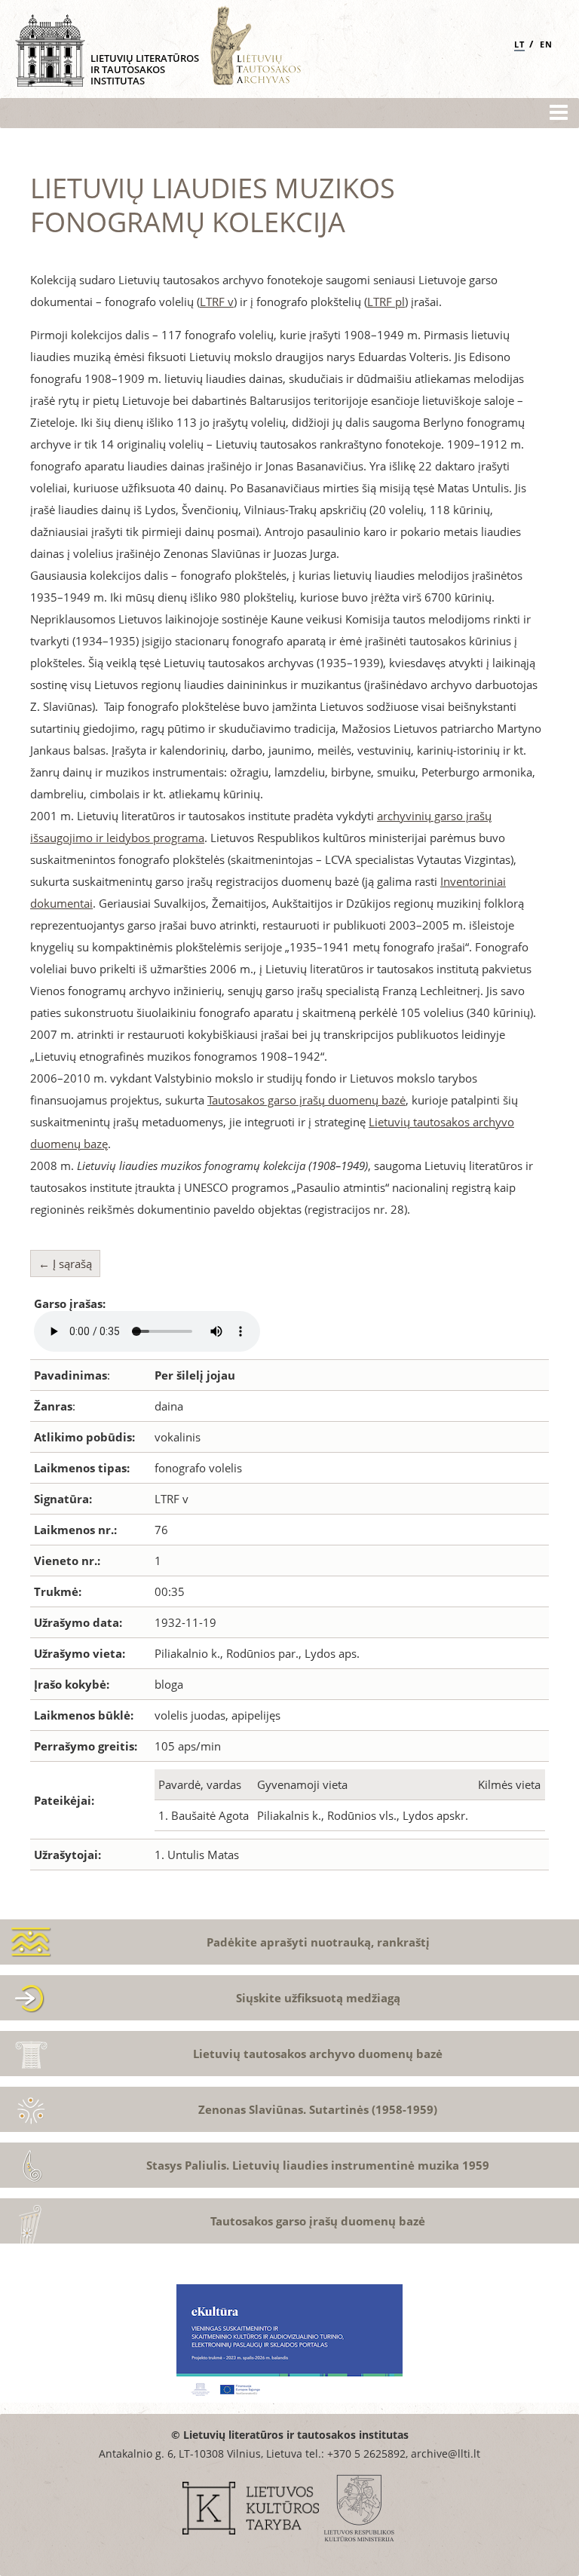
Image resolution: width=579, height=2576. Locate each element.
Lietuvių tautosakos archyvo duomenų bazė (318, 2054)
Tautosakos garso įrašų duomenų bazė (306, 1100)
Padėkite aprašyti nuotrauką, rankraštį (318, 1942)
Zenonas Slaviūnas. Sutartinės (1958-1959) (318, 2109)
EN (546, 44)
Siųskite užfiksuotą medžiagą (318, 1998)
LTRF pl (386, 302)
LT (519, 44)
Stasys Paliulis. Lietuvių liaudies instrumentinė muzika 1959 (318, 2165)
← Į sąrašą (65, 1263)
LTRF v (217, 302)
